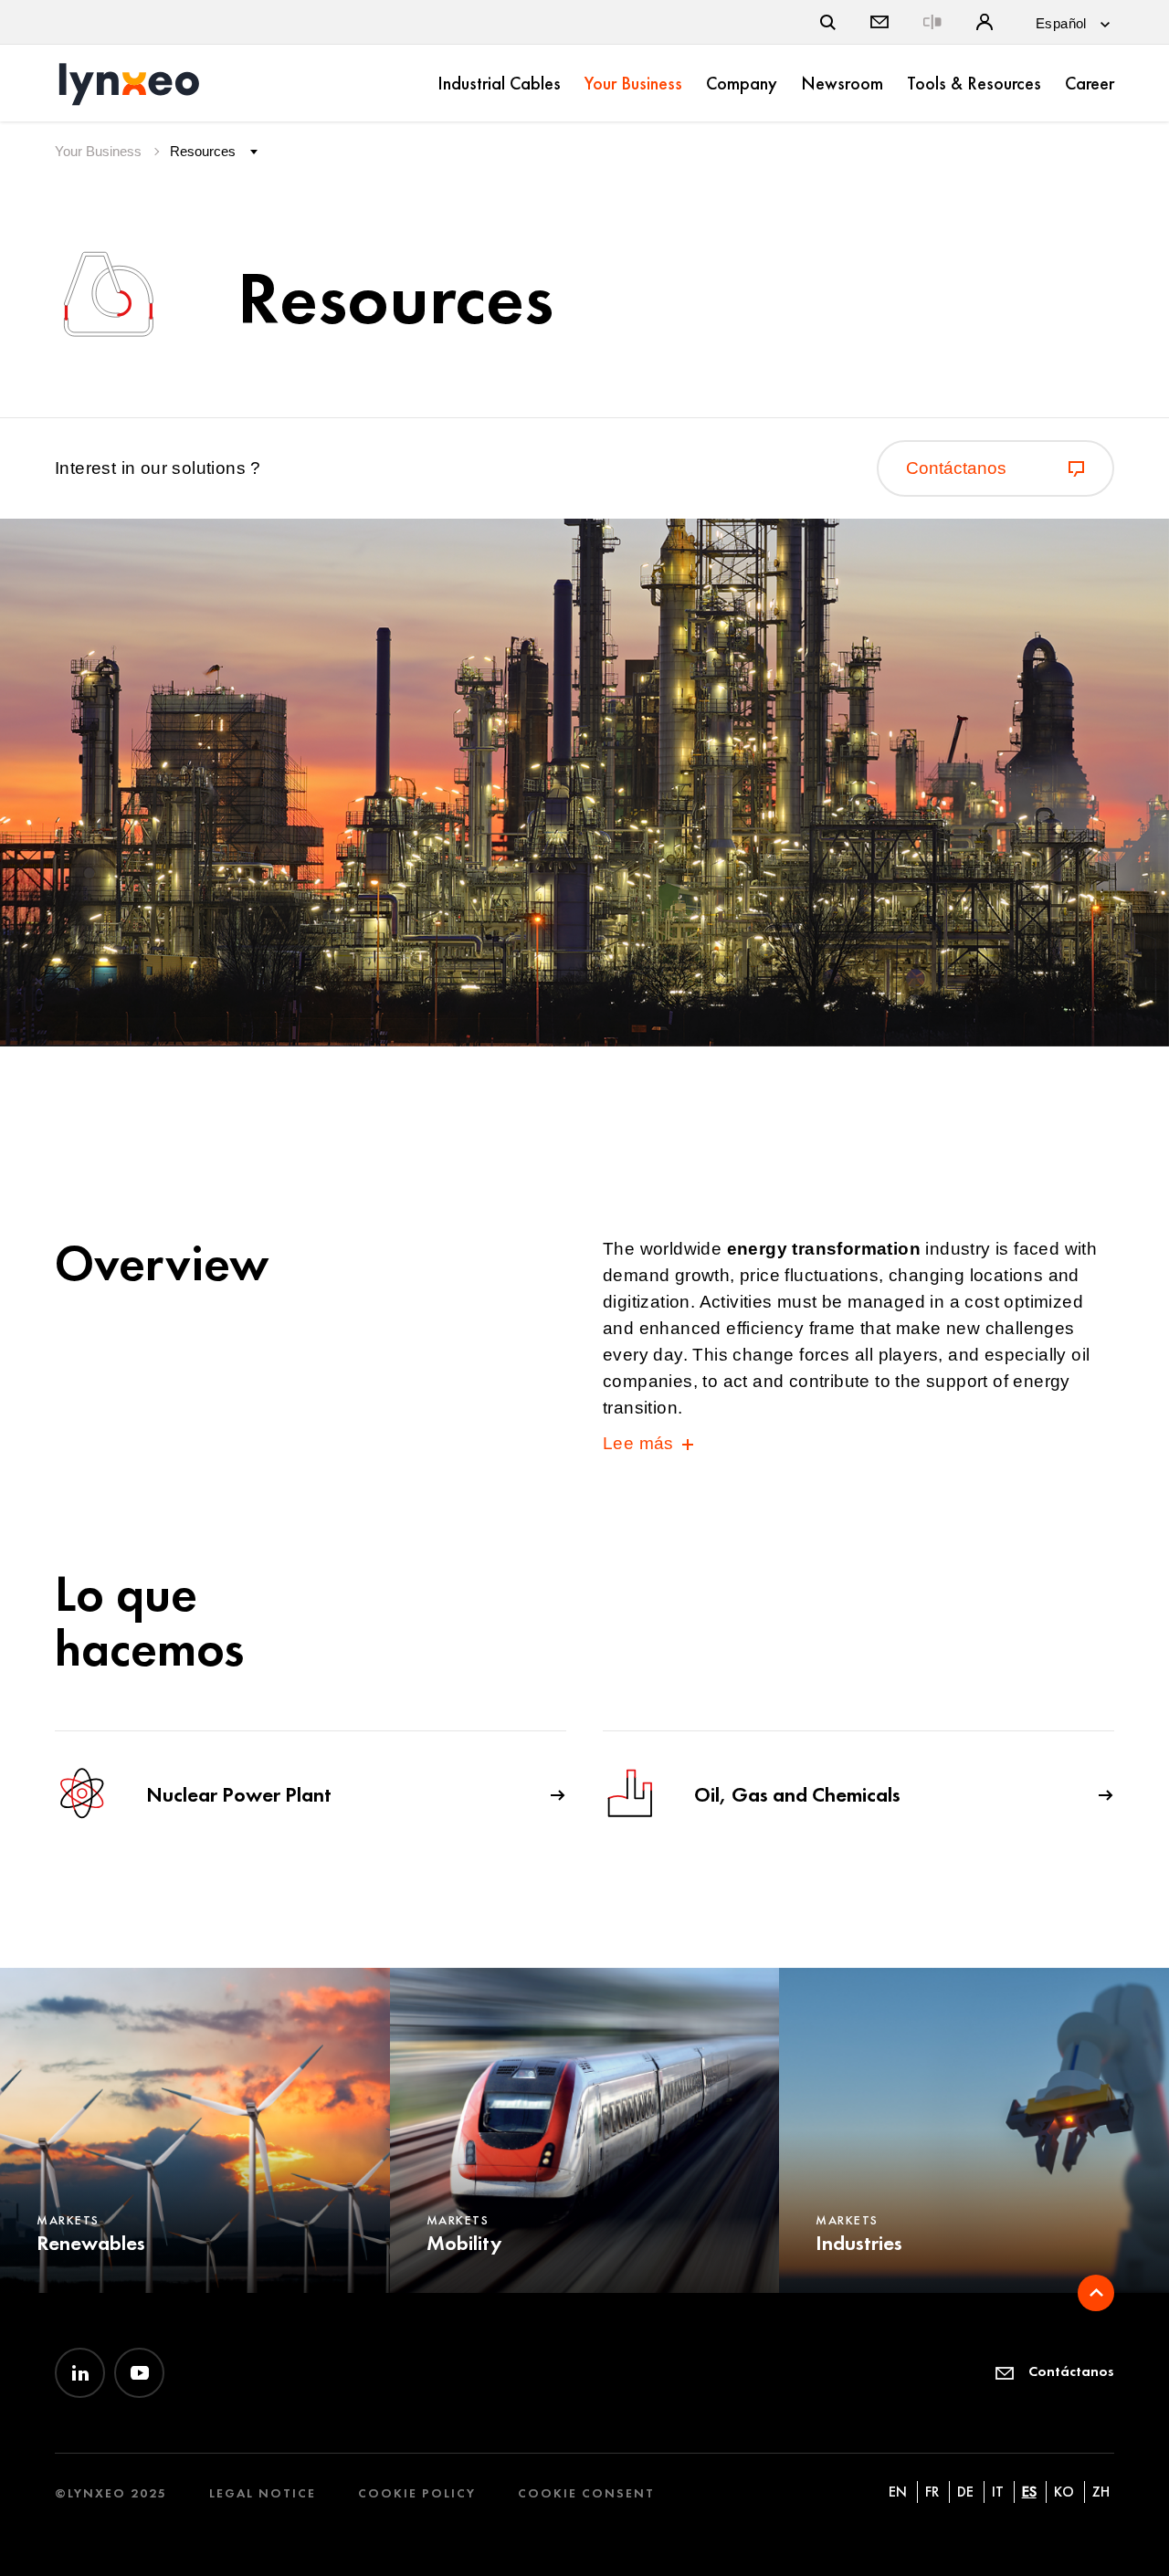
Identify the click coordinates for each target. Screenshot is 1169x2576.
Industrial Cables (499, 83)
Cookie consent (586, 2493)
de (965, 2492)
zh (1101, 2492)
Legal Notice (263, 2493)
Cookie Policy (417, 2493)
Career (1090, 83)
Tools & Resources (974, 83)
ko (1064, 2492)
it (998, 2492)
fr (932, 2492)
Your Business (633, 83)
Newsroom (842, 83)
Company (742, 83)
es (1029, 2492)
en (898, 2492)
